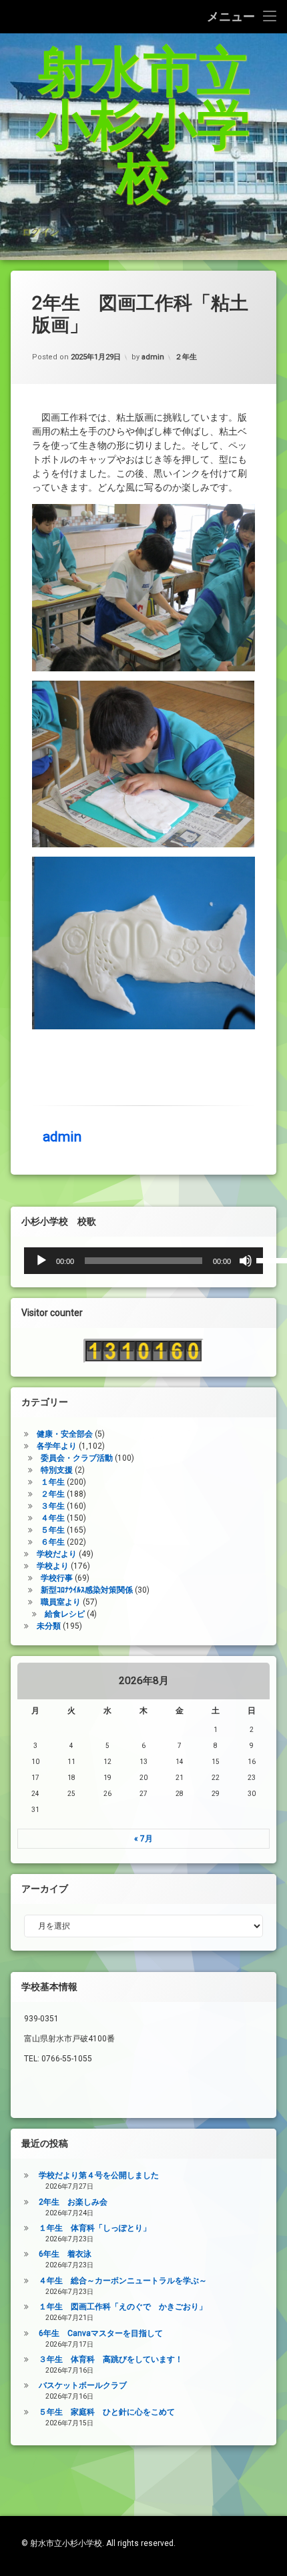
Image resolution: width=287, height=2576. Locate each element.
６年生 (53, 1542)
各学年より (57, 1446)
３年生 (53, 1506)
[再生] (41, 1261)
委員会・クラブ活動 (77, 1458)
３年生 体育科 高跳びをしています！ (111, 2359)
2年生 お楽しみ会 (73, 2202)
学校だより (57, 1554)
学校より (53, 1566)
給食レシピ (65, 1614)
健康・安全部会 (65, 1434)
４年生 (53, 1518)
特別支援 (57, 1470)
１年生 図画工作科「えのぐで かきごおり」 (123, 2307)
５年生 (53, 1530)
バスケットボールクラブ (83, 2385)
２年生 (186, 357)
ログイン (40, 231)
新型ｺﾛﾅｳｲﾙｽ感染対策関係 (87, 1590)
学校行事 (57, 1578)
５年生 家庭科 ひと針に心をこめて (107, 2412)
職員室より (61, 1602)
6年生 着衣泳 (65, 2254)
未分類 (49, 1626)
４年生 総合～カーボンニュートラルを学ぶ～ (123, 2281)
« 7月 (143, 1839)
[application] (143, 1261)
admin (153, 357)
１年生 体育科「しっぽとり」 (95, 2228)
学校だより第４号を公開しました (99, 2175)
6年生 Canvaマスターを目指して (101, 2333)
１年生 (53, 1482)
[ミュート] (246, 1261)
